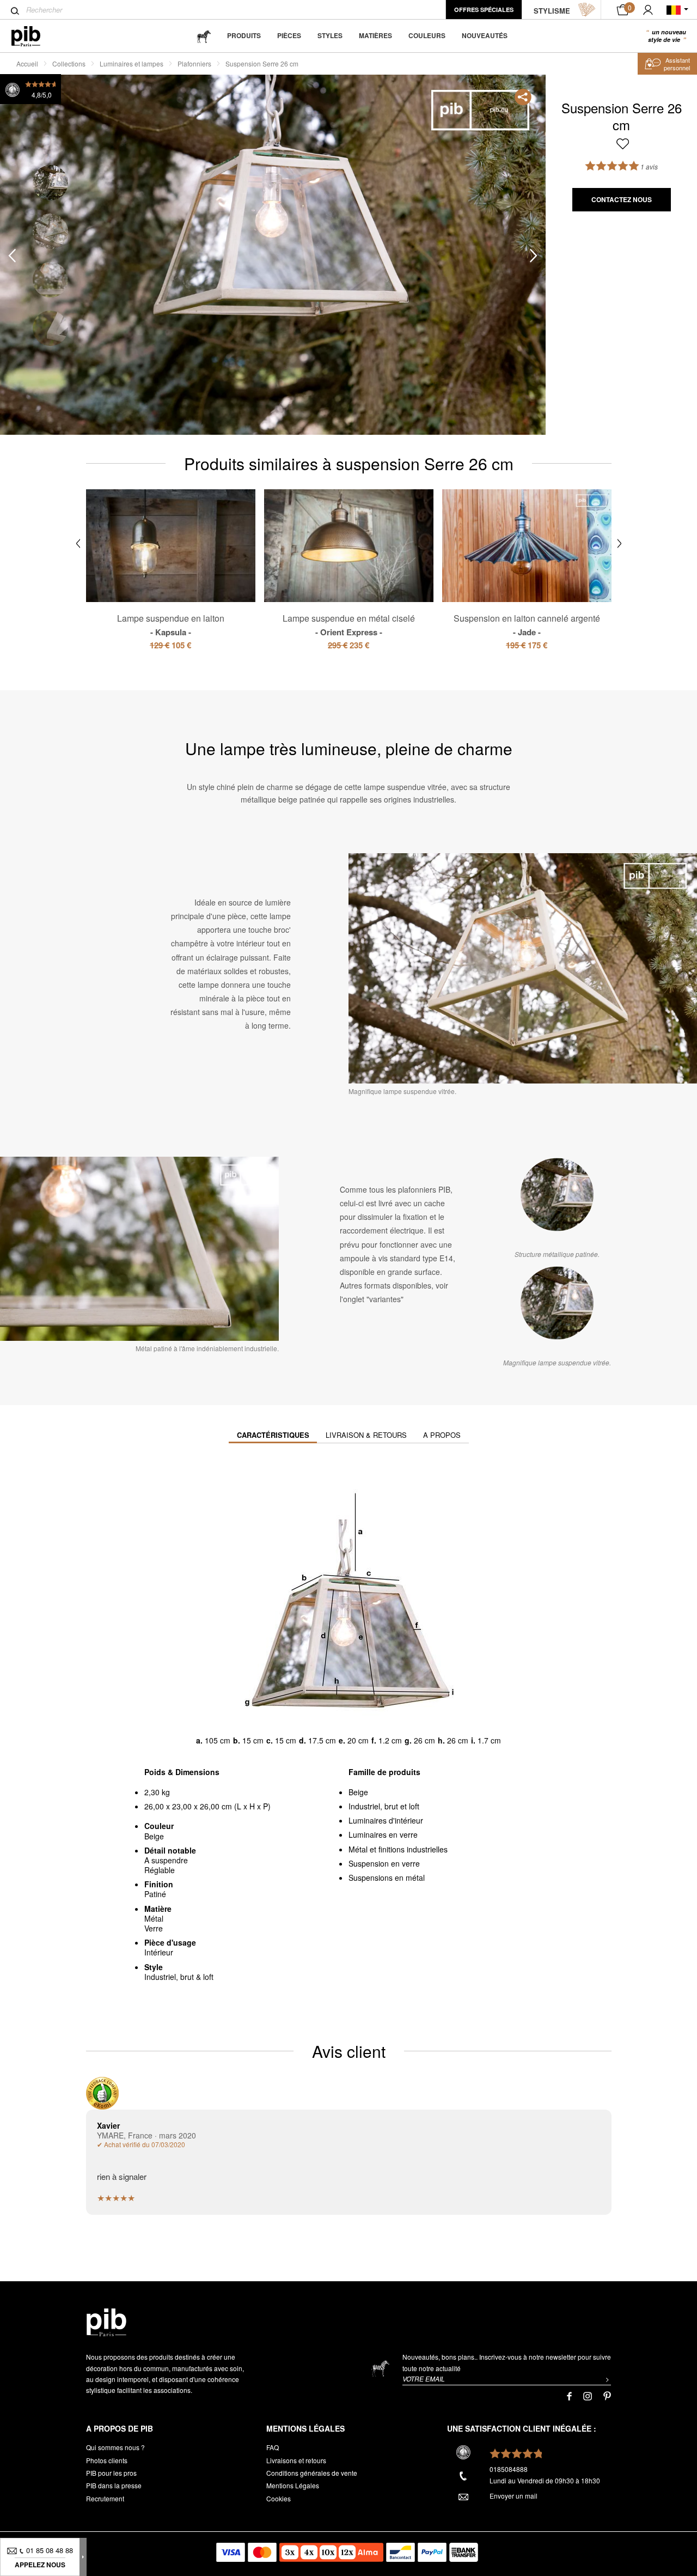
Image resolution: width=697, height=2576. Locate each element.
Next (534, 255)
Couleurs (427, 35)
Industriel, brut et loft (384, 1806)
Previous (12, 255)
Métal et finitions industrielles (398, 1849)
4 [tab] (50, 328)
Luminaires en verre (383, 1834)
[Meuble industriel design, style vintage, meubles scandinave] (35, 36)
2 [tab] (50, 231)
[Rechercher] (15, 11)
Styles (330, 35)
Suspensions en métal (387, 1878)
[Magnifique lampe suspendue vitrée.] (557, 1303)
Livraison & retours (366, 1435)
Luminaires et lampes (132, 63)
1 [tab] (50, 183)
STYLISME (552, 11)
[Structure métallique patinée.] (557, 1194)
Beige (358, 1792)
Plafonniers (194, 63)
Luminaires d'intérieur (386, 1820)
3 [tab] (50, 280)
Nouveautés (485, 35)
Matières (375, 35)
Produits (244, 35)
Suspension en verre (384, 1863)
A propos (442, 1435)
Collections (69, 63)
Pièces (289, 35)
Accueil (27, 63)
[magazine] (204, 36)
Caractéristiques (273, 1435)
